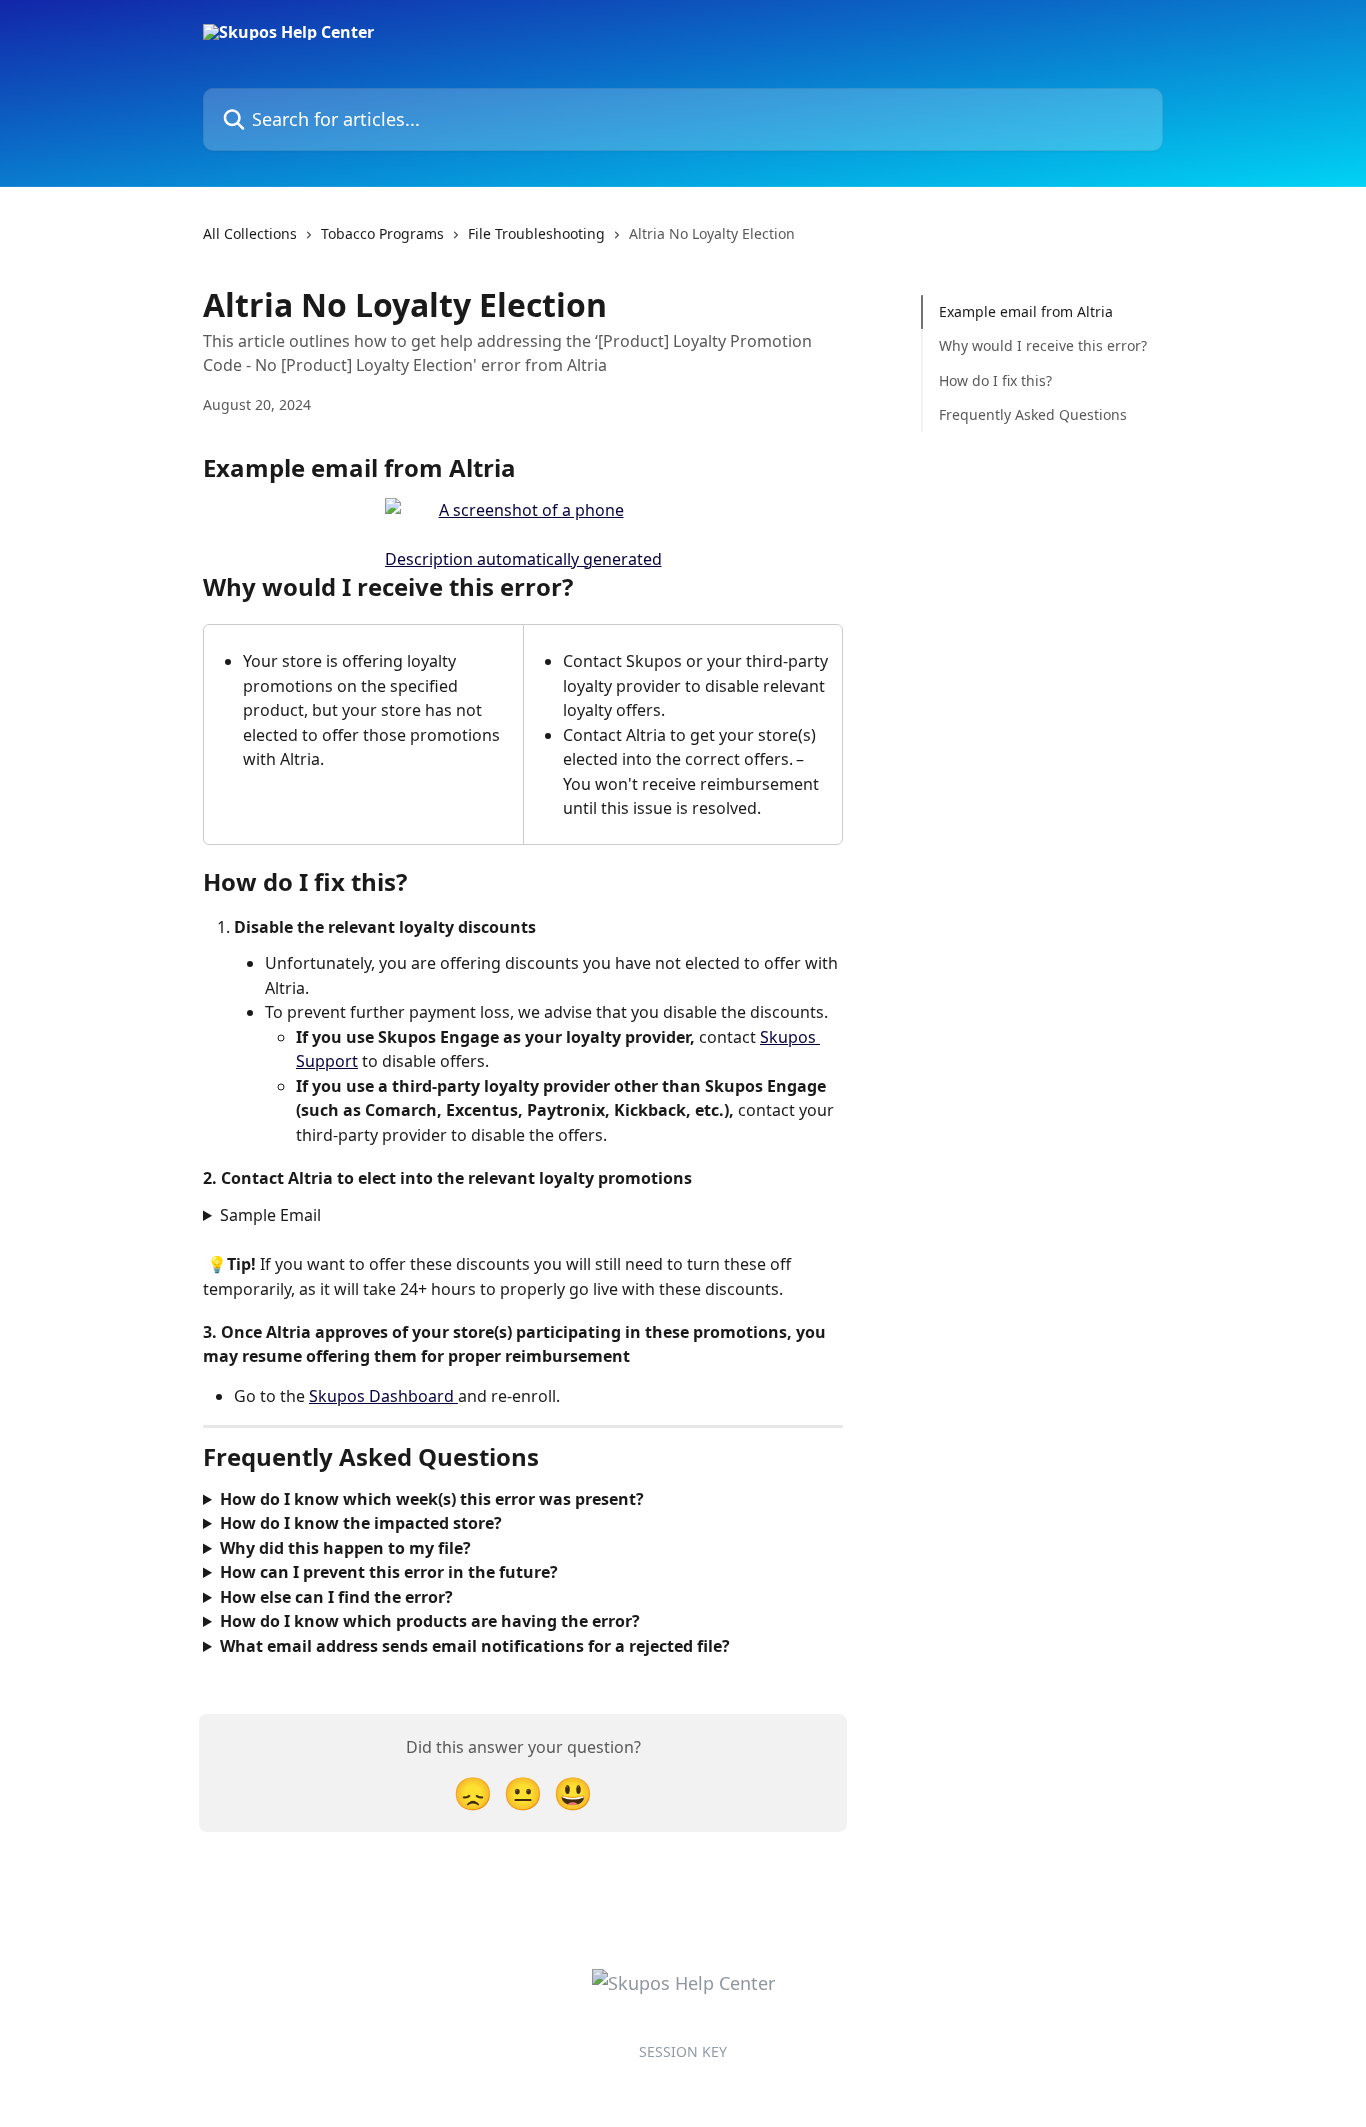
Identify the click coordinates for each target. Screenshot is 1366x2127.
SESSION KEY (683, 2051)
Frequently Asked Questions (1035, 414)
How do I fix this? (997, 380)
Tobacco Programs (382, 233)
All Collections (250, 233)
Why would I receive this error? (1043, 345)
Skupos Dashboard (383, 1396)
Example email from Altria (1026, 311)
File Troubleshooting (536, 233)
